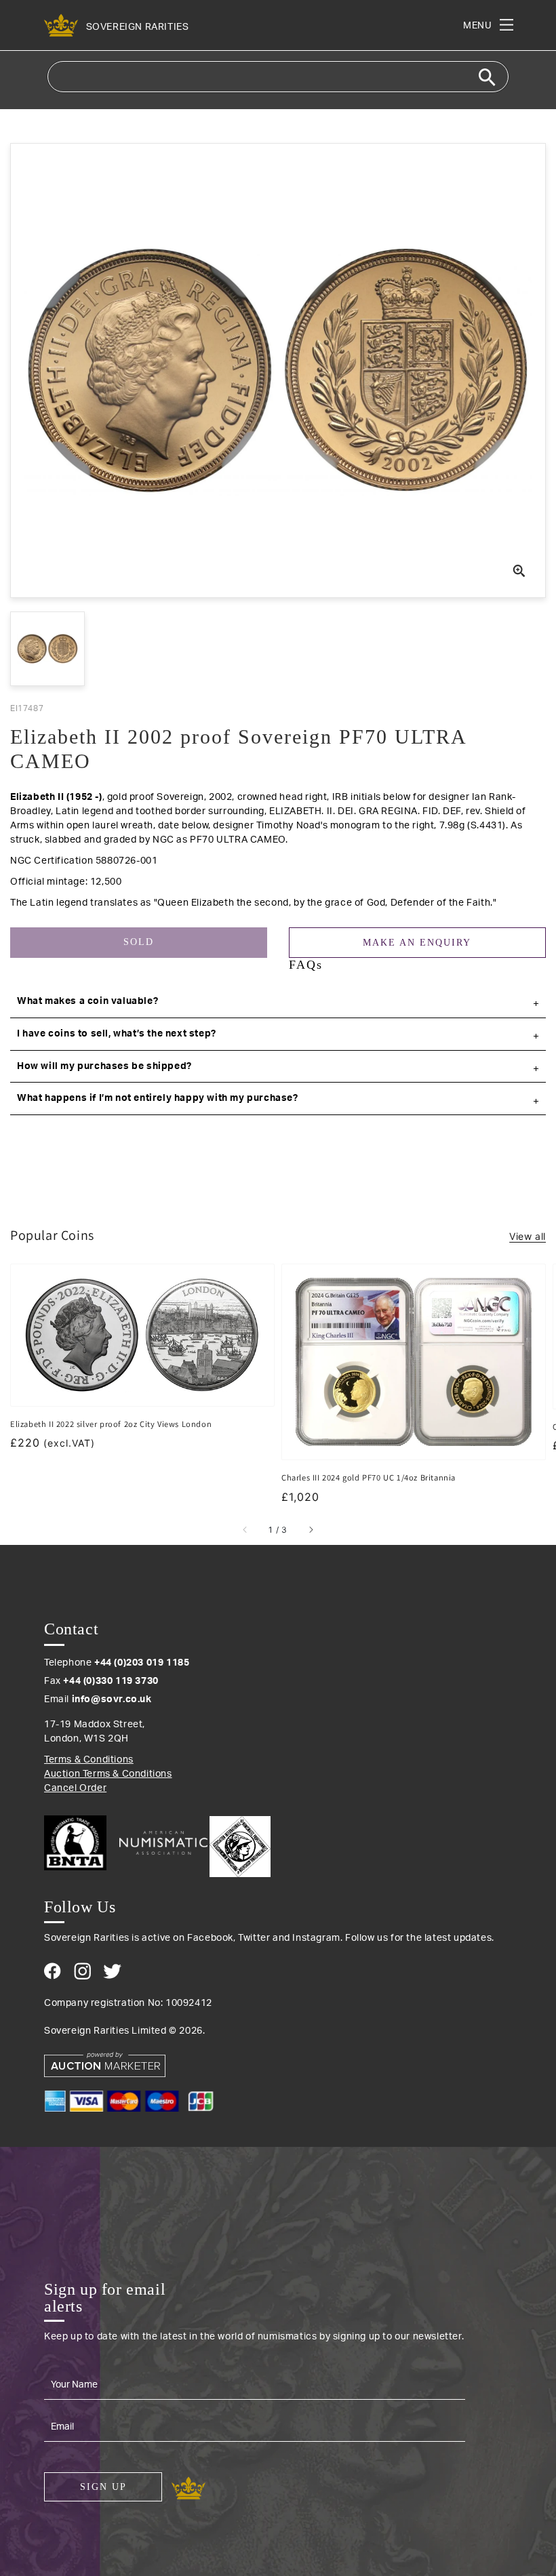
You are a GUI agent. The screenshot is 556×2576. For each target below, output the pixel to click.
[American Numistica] (163, 1843)
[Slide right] (311, 1530)
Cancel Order (75, 1788)
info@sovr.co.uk (112, 1699)
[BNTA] (80, 1843)
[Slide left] (245, 1530)
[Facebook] (53, 1971)
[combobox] (278, 77)
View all (528, 1236)
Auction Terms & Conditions (108, 1774)
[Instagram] (82, 1971)
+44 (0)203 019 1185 (142, 1663)
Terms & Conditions (89, 1760)
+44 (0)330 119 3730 (111, 1681)
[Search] (487, 77)
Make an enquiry (417, 943)
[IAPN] (240, 1843)
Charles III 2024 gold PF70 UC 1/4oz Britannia (369, 1477)
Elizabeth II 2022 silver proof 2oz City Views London (111, 1424)
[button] (278, 1002)
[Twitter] (112, 1971)
